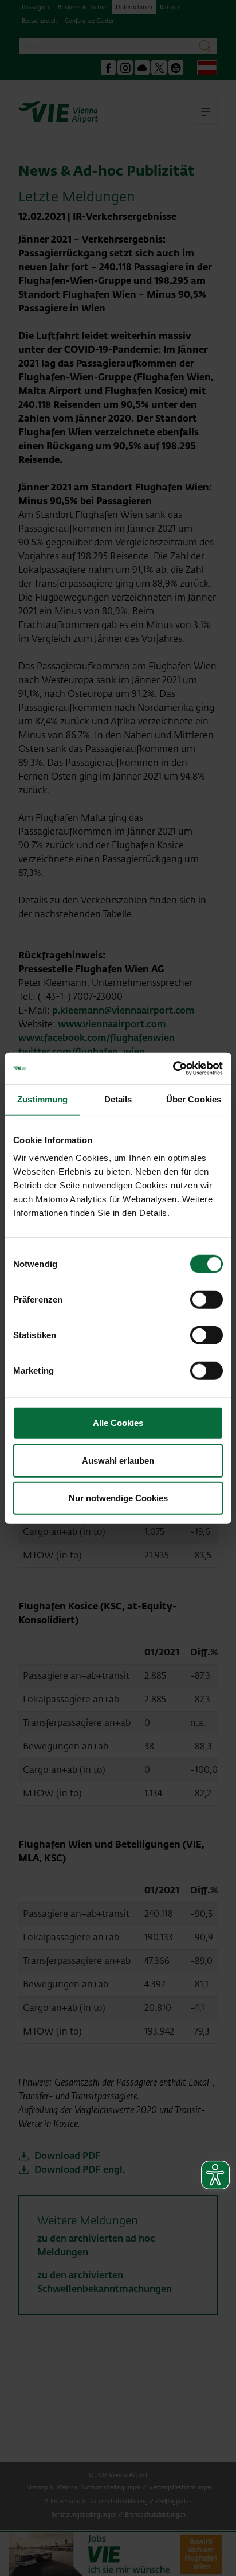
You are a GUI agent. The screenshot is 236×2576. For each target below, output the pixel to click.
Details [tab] (118, 1099)
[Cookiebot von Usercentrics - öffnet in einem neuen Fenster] (173, 1068)
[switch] (206, 1300)
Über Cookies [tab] (194, 1099)
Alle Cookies (118, 1423)
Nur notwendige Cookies (118, 1498)
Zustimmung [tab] (43, 1099)
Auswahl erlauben (118, 1460)
